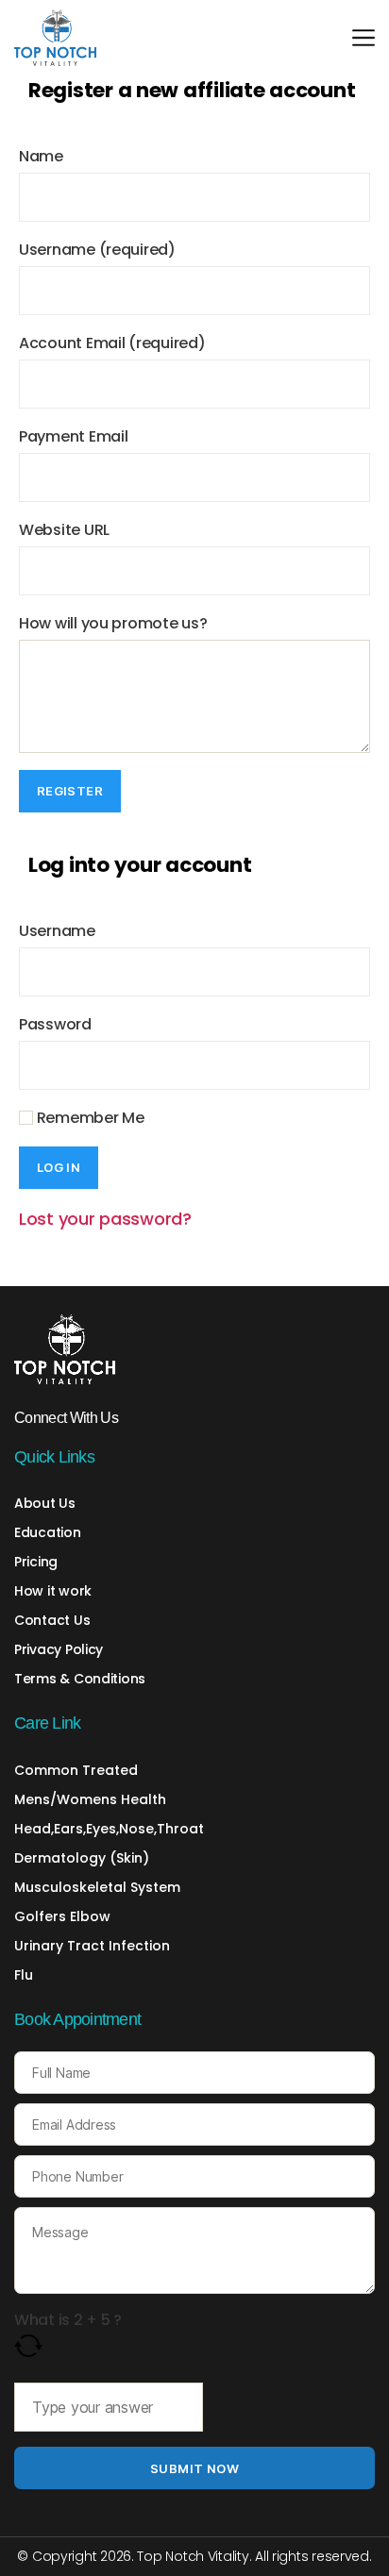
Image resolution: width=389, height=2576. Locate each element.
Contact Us (52, 1620)
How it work (53, 1591)
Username (97, 250)
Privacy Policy (59, 1649)
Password (55, 1024)
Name (41, 156)
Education (48, 1532)
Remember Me (89, 1118)
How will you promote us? (113, 623)
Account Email (112, 343)
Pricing (36, 1562)
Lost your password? (105, 1219)
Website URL (64, 530)
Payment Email (74, 436)
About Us (45, 1503)
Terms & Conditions (80, 1679)
